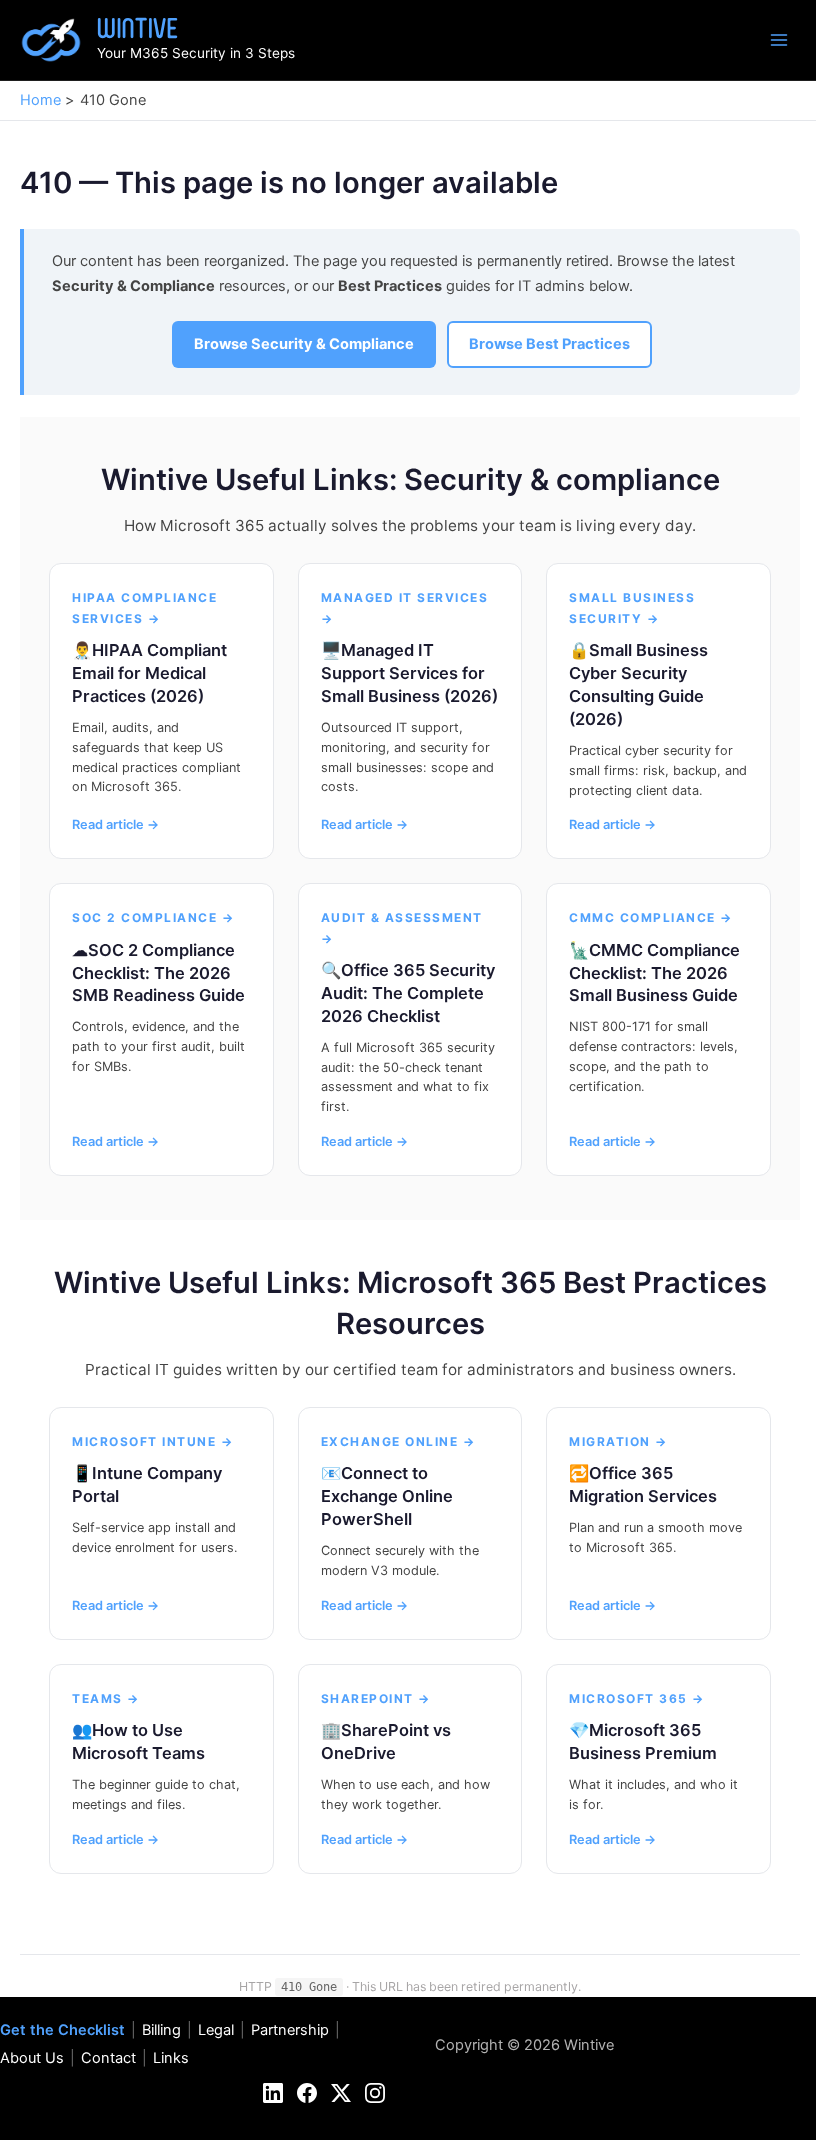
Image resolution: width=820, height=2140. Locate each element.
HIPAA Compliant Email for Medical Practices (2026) (149, 673)
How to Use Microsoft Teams (138, 1741)
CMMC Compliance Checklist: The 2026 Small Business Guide (654, 973)
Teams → (106, 1698)
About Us (32, 2058)
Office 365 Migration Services (643, 1484)
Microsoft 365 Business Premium (643, 1741)
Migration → (618, 1441)
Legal (216, 2030)
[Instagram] (375, 2093)
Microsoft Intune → (152, 1441)
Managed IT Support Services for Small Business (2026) (409, 673)
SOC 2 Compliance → (153, 917)
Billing (161, 2030)
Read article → (115, 824)
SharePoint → (376, 1698)
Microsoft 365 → (637, 1698)
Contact (108, 2058)
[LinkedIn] (273, 2093)
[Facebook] (307, 2093)
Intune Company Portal (147, 1484)
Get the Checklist (62, 2030)
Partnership (290, 2030)
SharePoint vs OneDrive (386, 1741)
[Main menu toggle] (779, 40)
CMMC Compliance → (651, 917)
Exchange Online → (398, 1441)
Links (171, 2058)
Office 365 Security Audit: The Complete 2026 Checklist (408, 993)
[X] (341, 2093)
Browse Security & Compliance (304, 344)
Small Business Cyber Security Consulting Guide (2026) (638, 684)
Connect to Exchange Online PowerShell (387, 1496)
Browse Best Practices (549, 344)
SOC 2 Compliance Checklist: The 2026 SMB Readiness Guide (158, 973)
